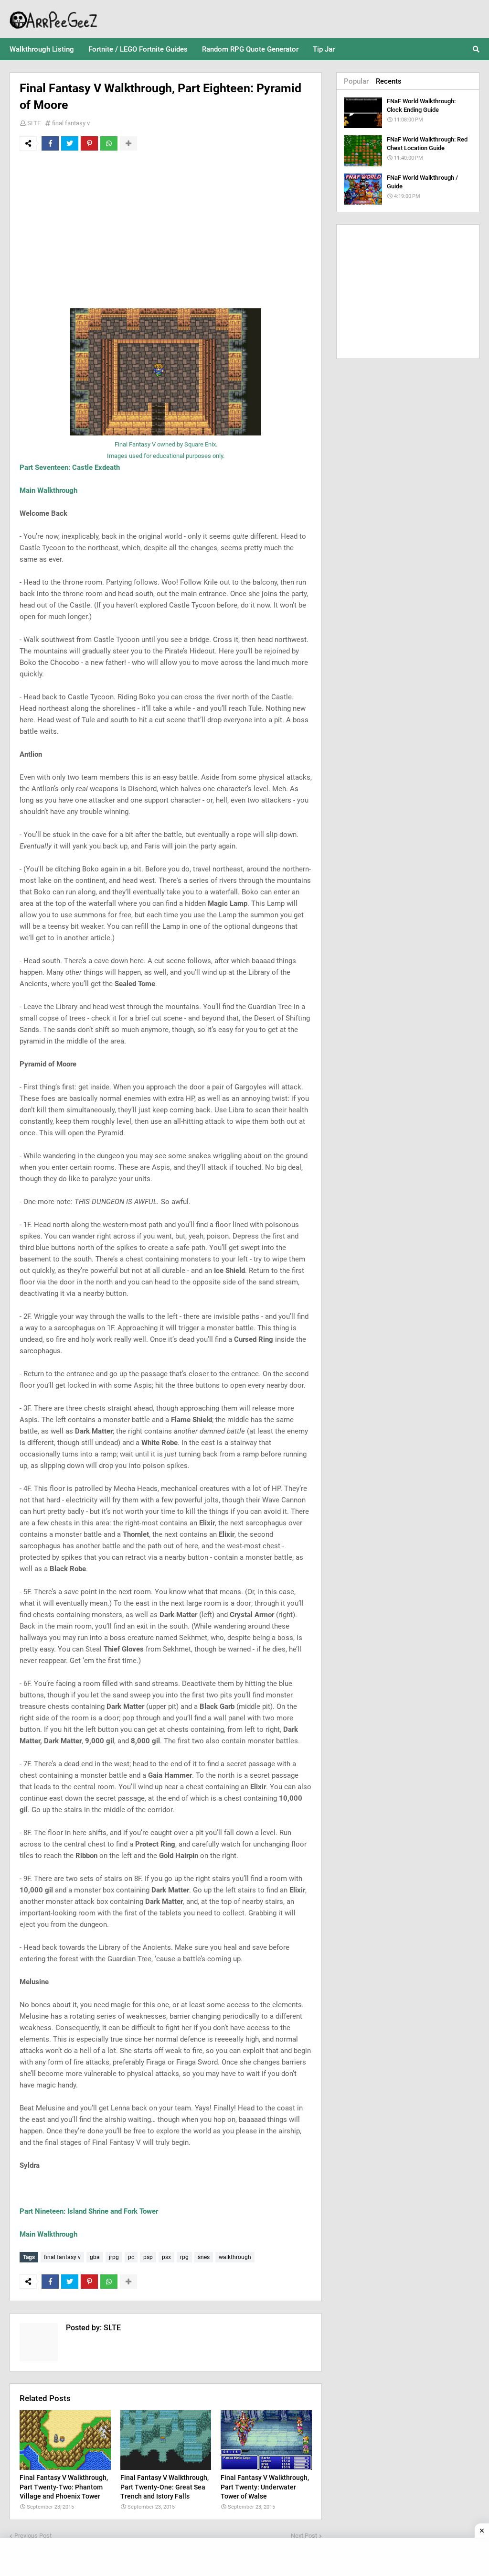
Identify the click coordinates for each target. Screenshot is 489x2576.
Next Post (304, 2536)
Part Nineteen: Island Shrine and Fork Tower (89, 2211)
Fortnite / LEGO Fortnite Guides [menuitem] (138, 49)
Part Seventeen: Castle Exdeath (70, 467)
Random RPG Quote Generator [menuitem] (250, 49)
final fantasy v (71, 123)
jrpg (114, 2257)
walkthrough (235, 2257)
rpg (184, 2257)
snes (204, 2257)
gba (95, 2257)
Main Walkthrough (48, 490)
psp (148, 2257)
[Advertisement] (166, 229)
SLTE (34, 123)
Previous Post (33, 2536)
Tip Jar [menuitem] (324, 49)
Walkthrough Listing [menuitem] (42, 49)
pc (131, 2257)
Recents (389, 81)
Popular (356, 81)
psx (166, 2257)
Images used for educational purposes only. (166, 456)
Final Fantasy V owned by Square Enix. (166, 444)
